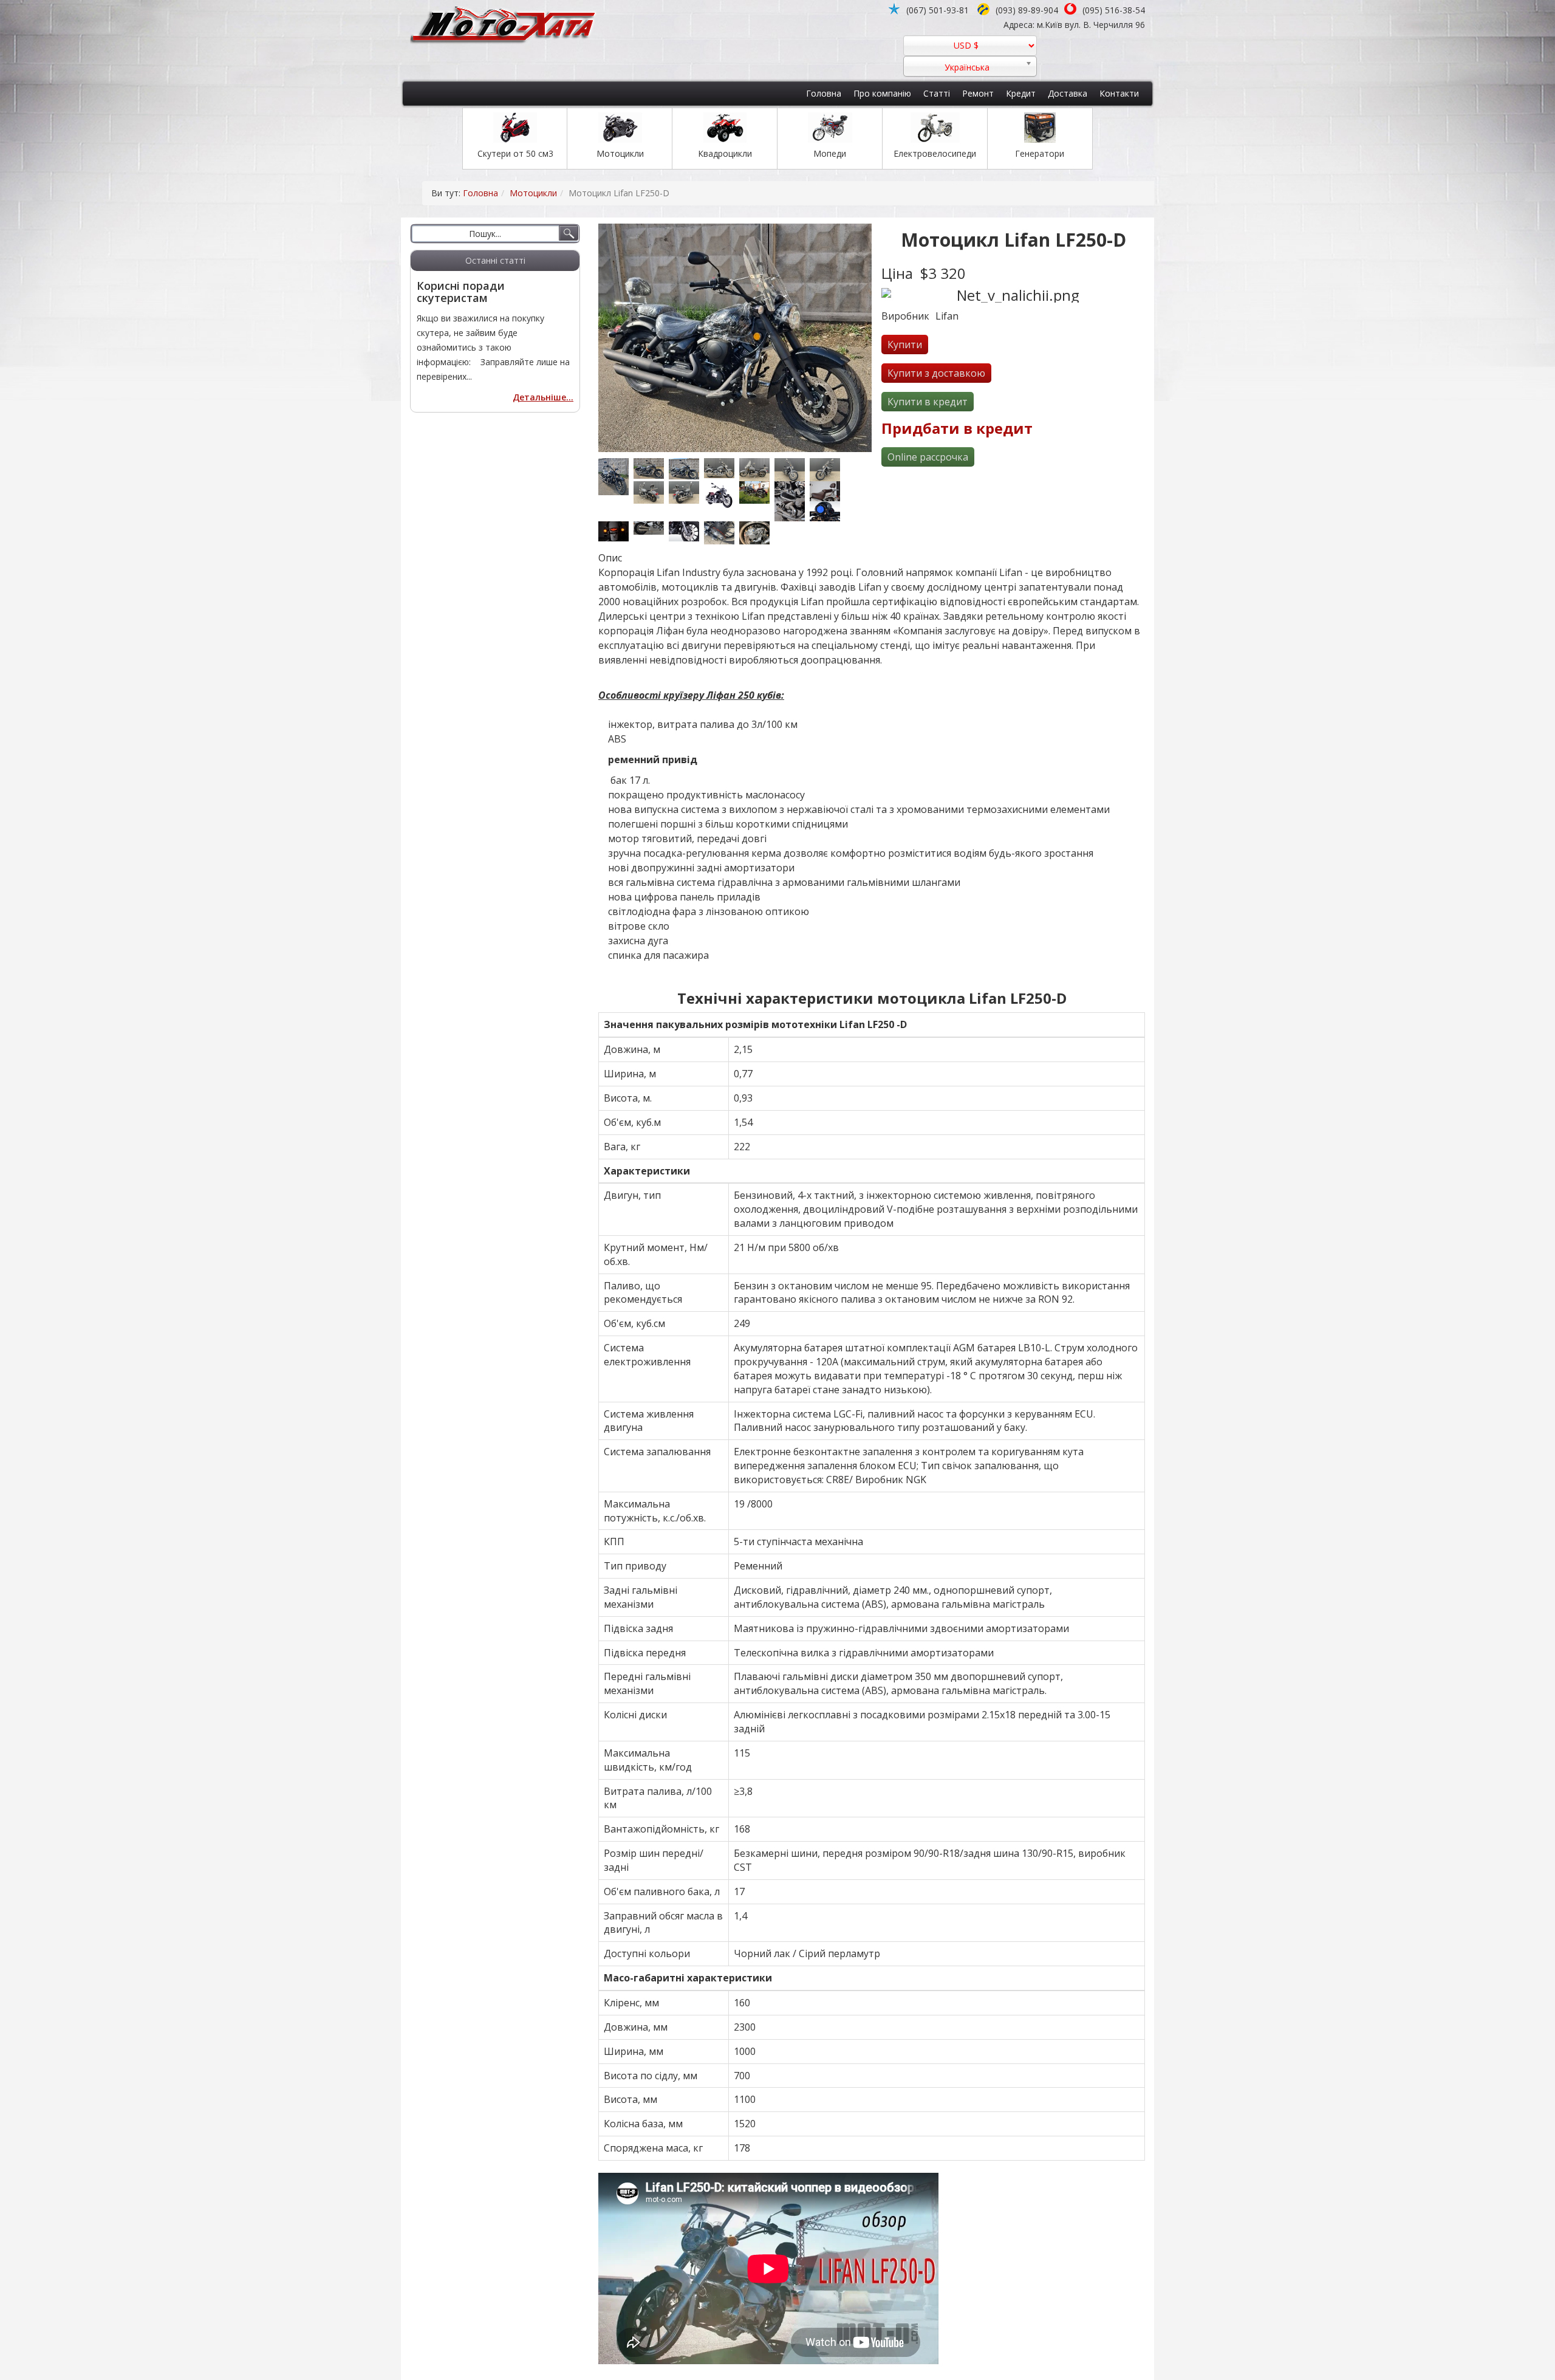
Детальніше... (543, 397)
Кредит (1021, 93)
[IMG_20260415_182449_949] (616, 476)
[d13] (792, 491)
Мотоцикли (533, 193)
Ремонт (978, 93)
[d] (722, 468)
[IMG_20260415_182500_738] (651, 468)
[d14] (757, 470)
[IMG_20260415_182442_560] (686, 469)
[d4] (792, 511)
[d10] (827, 511)
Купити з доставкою (936, 373)
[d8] (827, 491)
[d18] (827, 470)
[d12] (616, 531)
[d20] (757, 533)
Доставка (1068, 93)
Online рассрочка (928, 457)
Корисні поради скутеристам (461, 292)
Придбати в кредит (957, 428)
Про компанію (882, 93)
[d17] (686, 493)
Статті (937, 93)
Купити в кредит (928, 402)
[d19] (722, 533)
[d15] (792, 470)
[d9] (686, 531)
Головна (824, 93)
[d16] (651, 493)
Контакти (1119, 93)
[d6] (651, 528)
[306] (757, 493)
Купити (905, 345)
